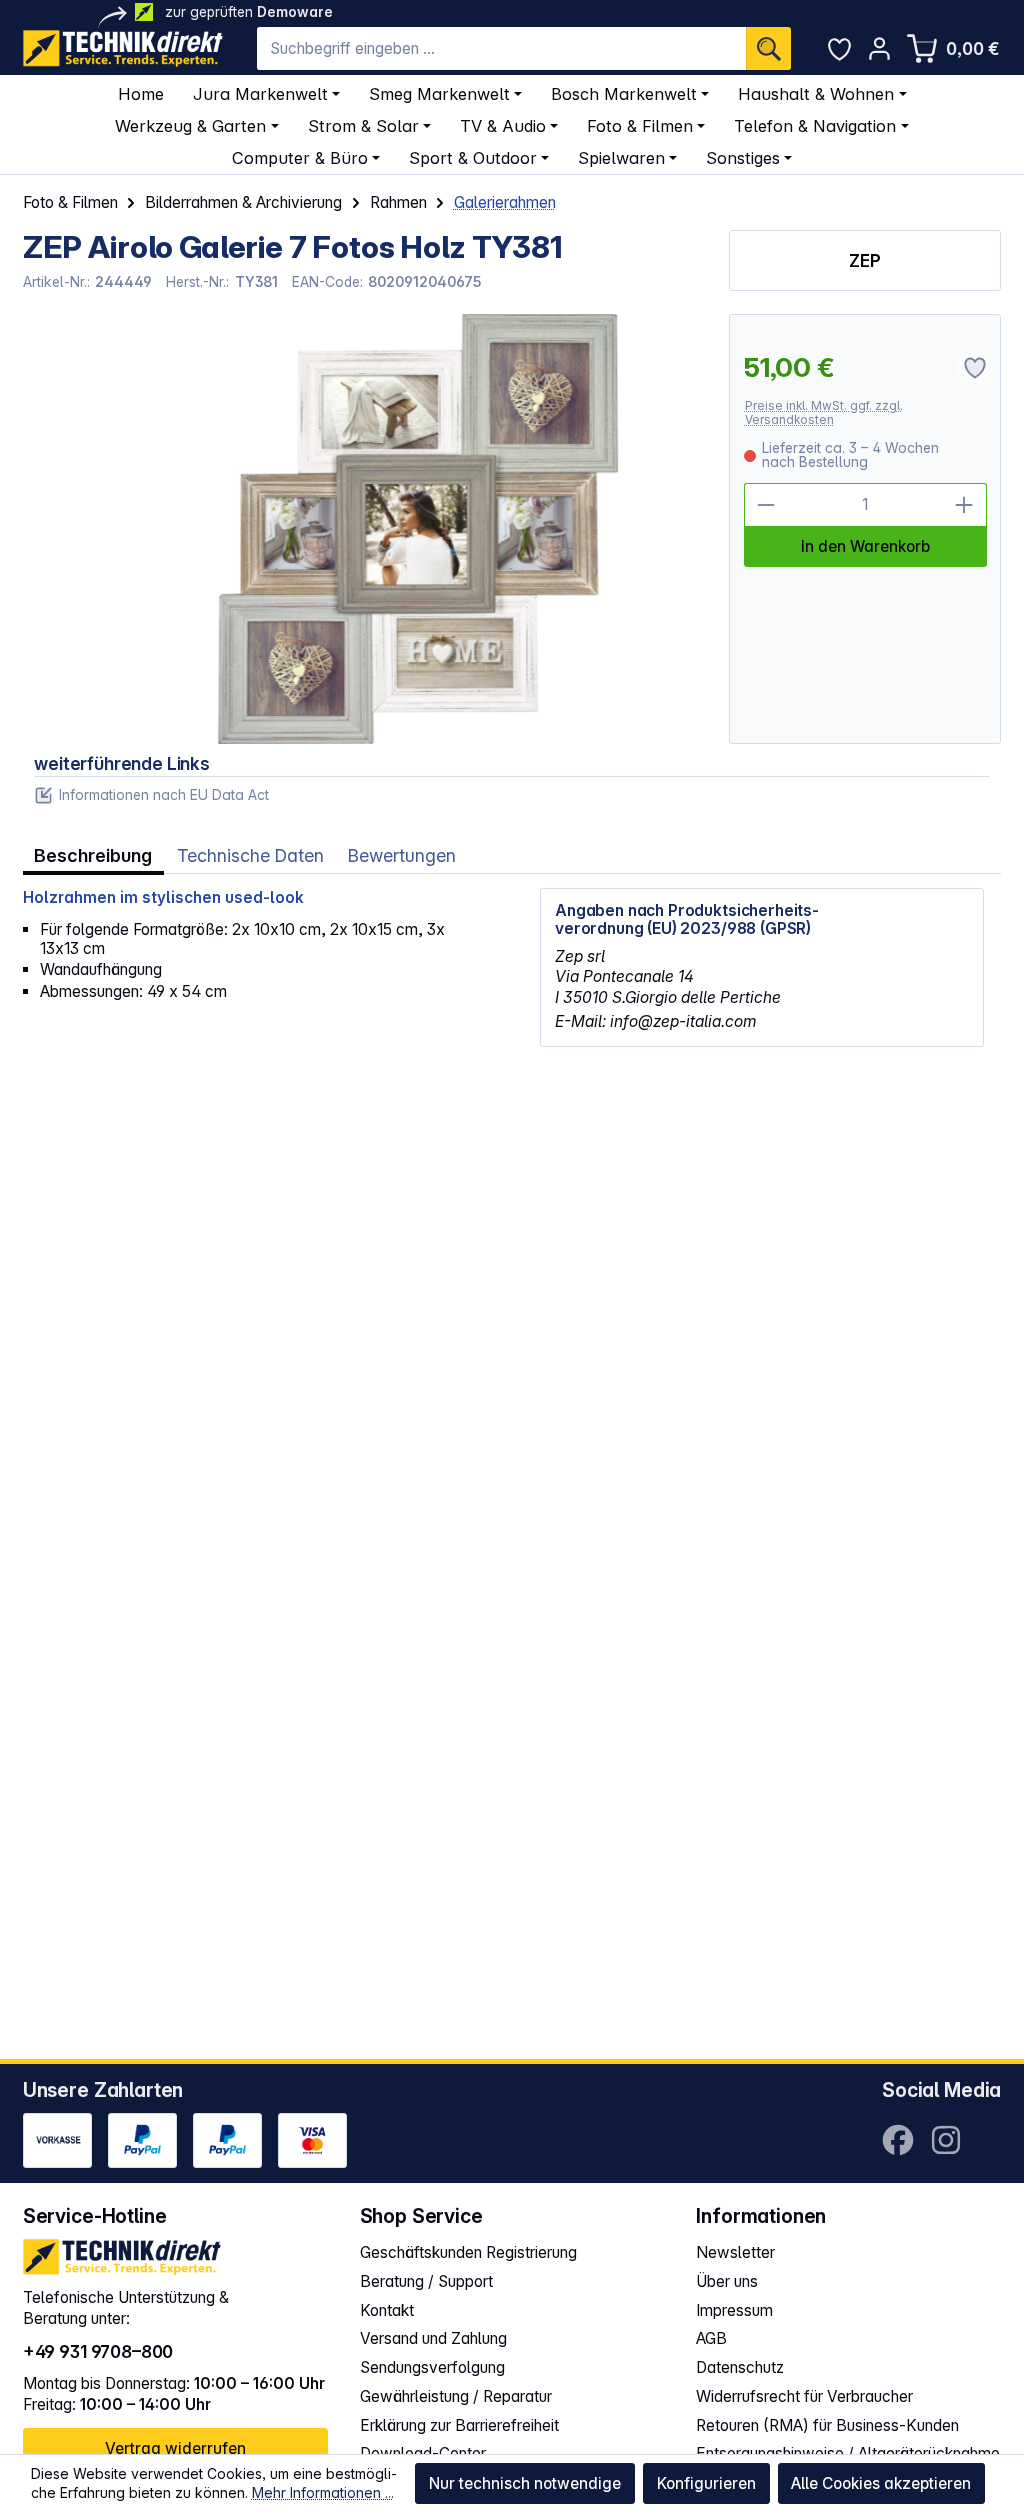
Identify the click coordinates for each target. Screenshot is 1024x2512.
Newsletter (735, 2252)
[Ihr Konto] (879, 48)
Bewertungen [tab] (402, 855)
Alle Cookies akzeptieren (881, 2483)
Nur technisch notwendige (525, 2483)
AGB (711, 2338)
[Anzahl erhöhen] (965, 505)
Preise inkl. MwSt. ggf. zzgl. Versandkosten (824, 412)
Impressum (734, 2310)
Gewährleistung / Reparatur (456, 2396)
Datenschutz (740, 2367)
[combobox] (501, 48)
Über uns (727, 2281)
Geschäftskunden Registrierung (468, 2252)
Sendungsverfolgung (432, 2367)
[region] (365, 529)
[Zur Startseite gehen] (123, 48)
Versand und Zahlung (433, 2338)
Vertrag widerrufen (175, 2448)
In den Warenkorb (865, 546)
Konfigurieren (706, 2483)
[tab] (93, 856)
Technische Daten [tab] (250, 855)
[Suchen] (768, 48)
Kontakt (387, 2310)
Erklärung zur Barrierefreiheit (459, 2425)
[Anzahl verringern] (766, 505)
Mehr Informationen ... (323, 2492)
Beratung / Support (426, 2281)
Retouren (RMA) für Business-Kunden (827, 2425)
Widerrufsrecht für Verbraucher (804, 2396)
